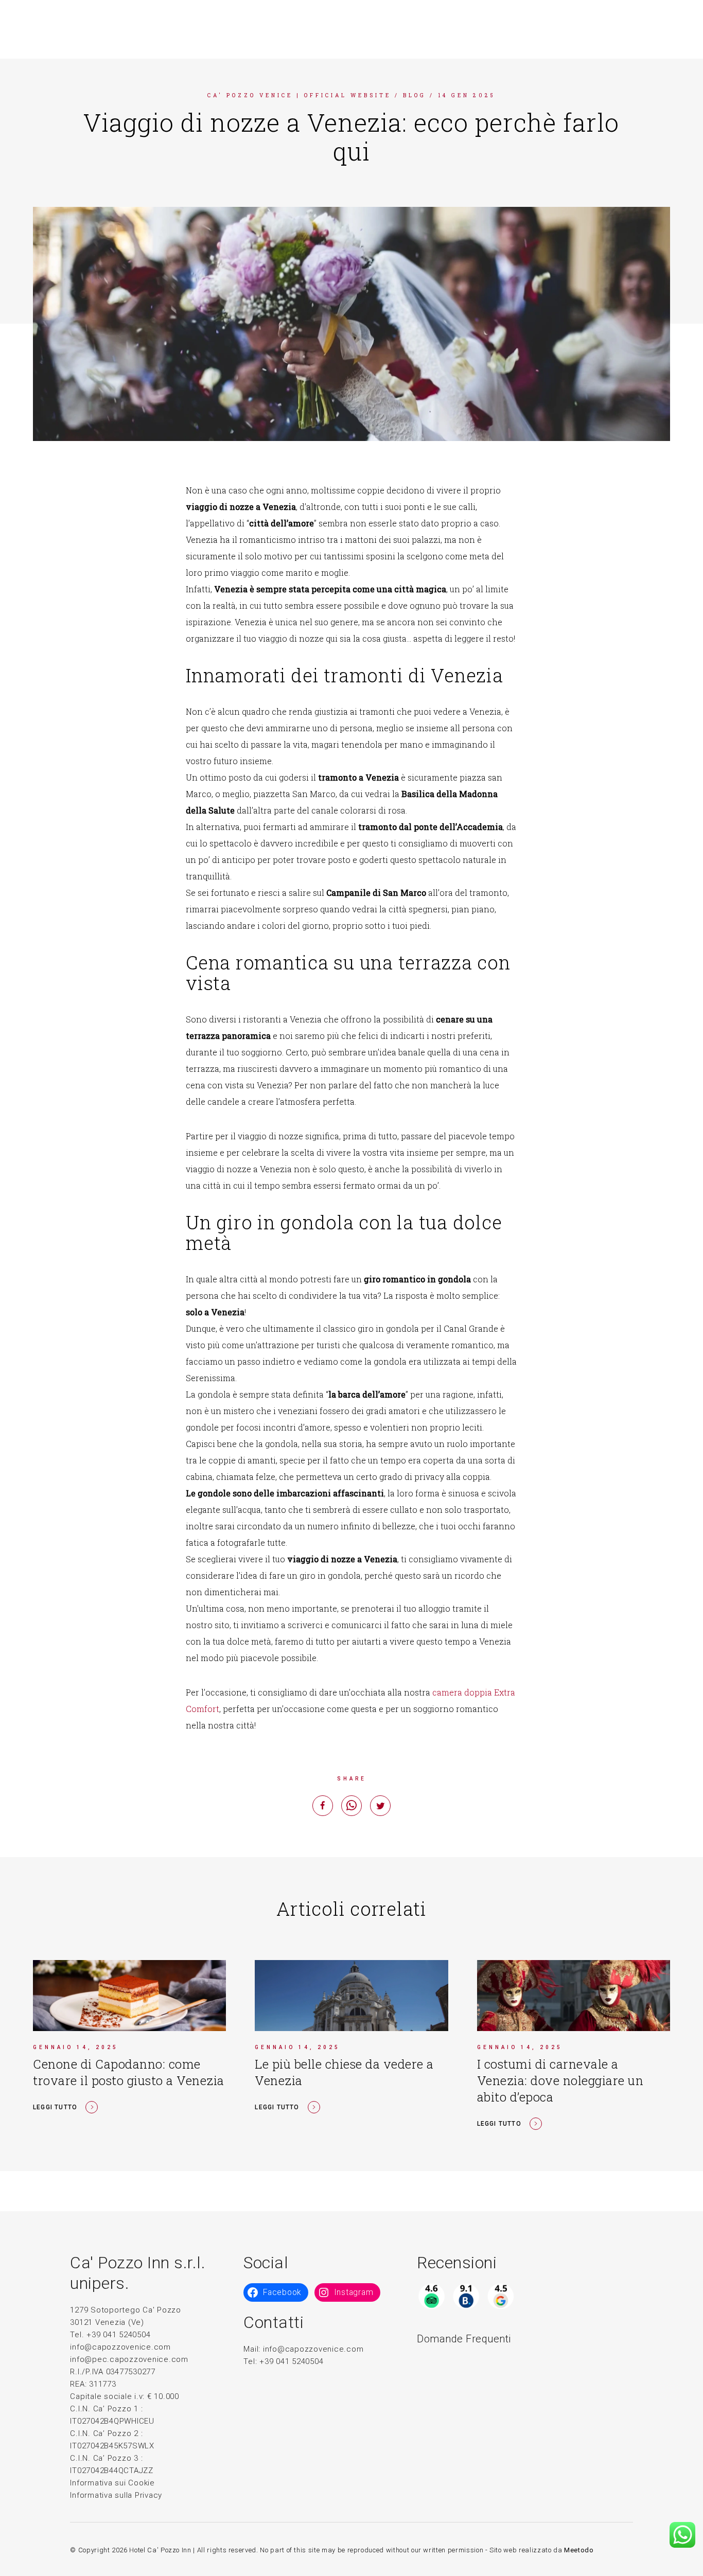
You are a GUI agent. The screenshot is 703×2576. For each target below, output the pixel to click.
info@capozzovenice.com (120, 2347)
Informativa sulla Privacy (116, 2495)
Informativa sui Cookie (112, 2483)
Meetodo (579, 2550)
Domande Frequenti (464, 2339)
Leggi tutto (55, 2107)
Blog (415, 95)
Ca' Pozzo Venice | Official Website (299, 95)
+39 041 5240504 (291, 2361)
